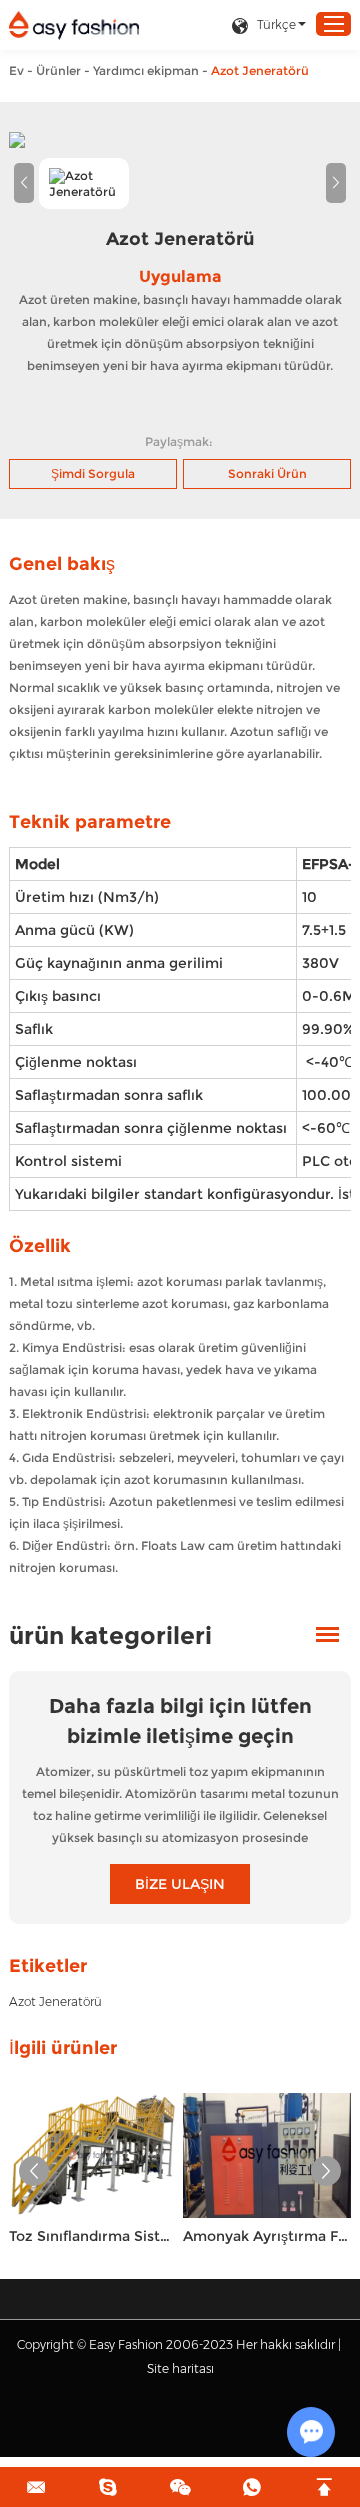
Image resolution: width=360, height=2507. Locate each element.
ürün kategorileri (110, 1635)
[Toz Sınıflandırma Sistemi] (93, 2155)
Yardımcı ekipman (146, 70)
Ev (16, 70)
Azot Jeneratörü (55, 2001)
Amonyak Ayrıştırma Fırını (267, 2236)
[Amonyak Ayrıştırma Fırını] (267, 2155)
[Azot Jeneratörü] (180, 140)
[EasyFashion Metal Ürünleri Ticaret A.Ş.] (74, 25)
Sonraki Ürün (267, 473)
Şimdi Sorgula (93, 473)
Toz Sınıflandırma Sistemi (93, 2236)
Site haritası (180, 2368)
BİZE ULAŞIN (180, 1884)
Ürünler (58, 70)
